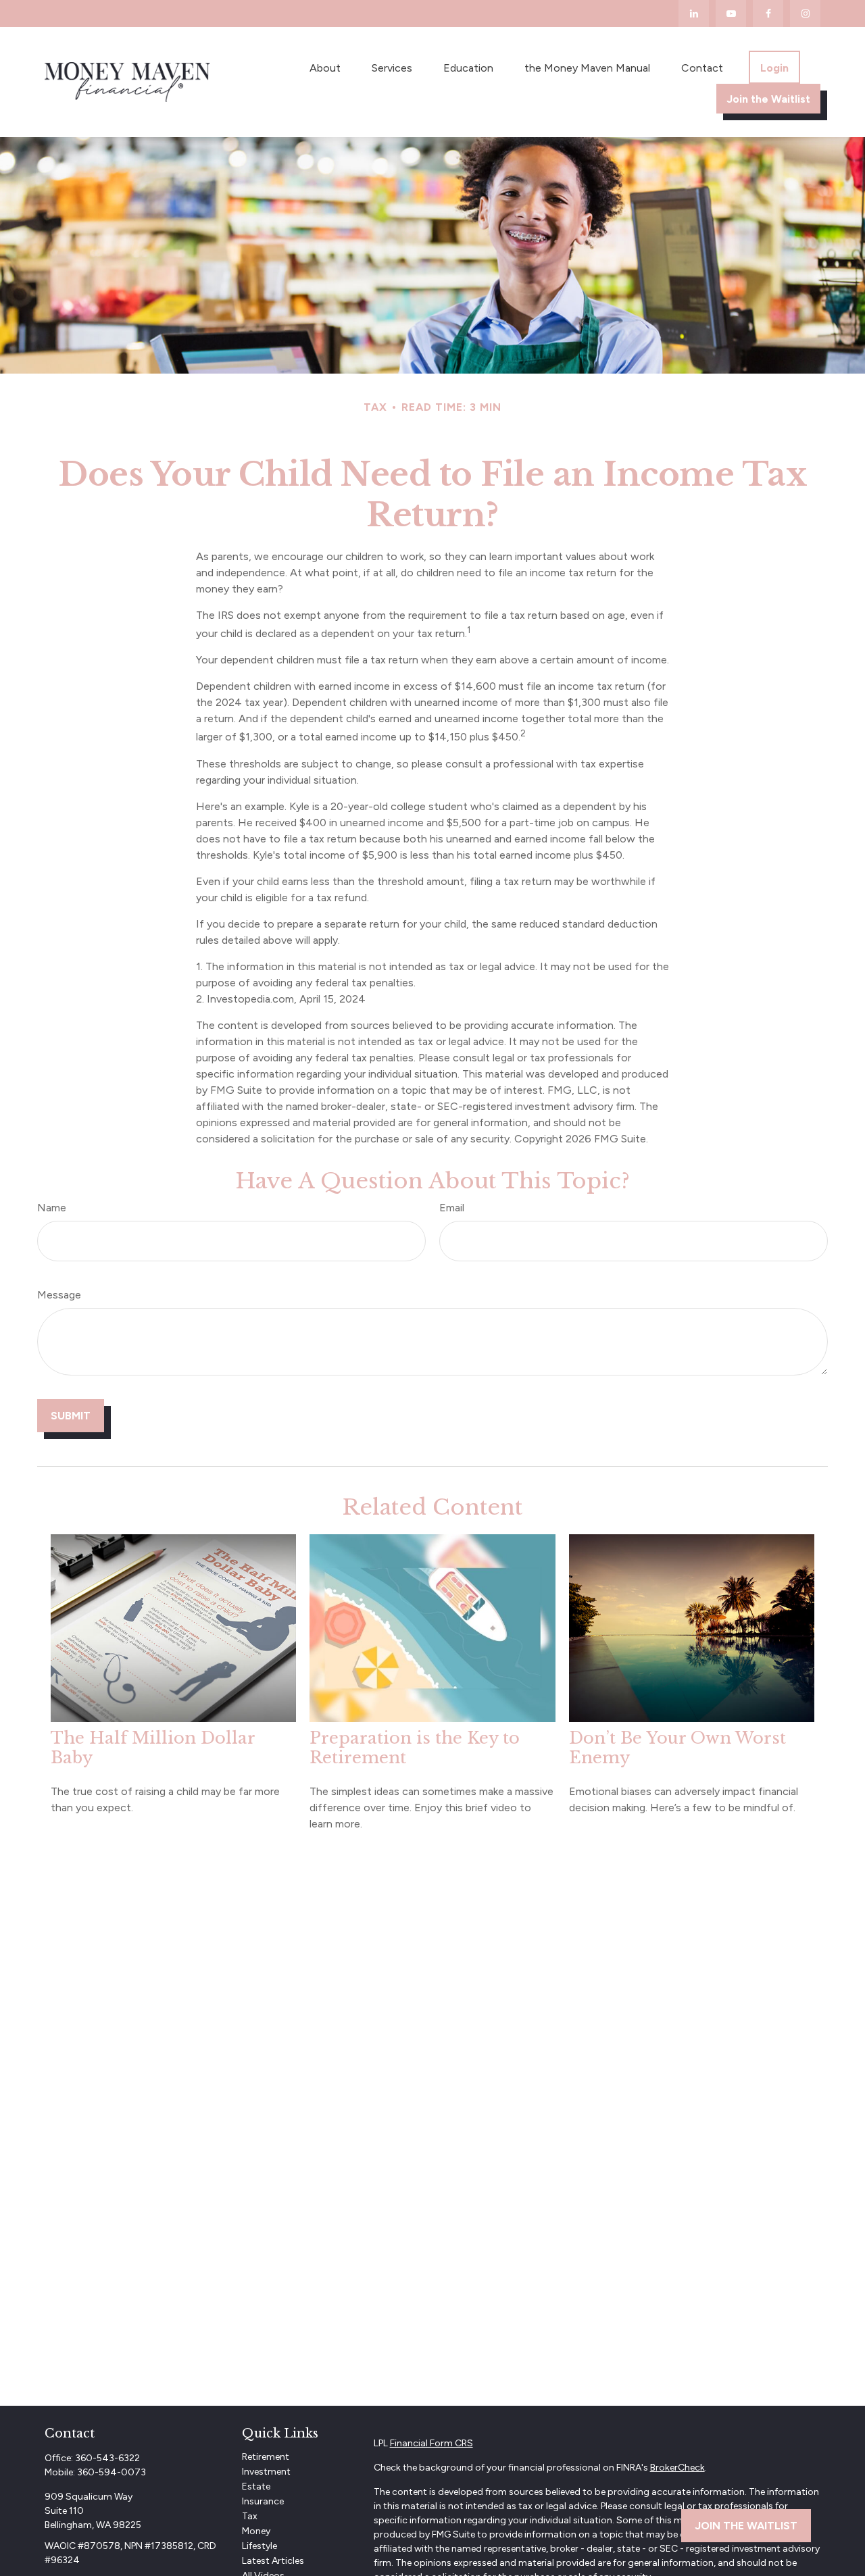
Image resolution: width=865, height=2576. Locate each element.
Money (256, 2531)
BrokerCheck (677, 2468)
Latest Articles (273, 2561)
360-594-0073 (112, 2472)
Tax (250, 2516)
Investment (266, 2472)
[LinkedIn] (694, 14)
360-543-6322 (107, 2458)
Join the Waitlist (746, 2526)
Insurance (263, 2501)
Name (52, 1208)
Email (452, 1208)
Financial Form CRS (431, 2443)
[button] (325, 67)
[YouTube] (731, 14)
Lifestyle (259, 2546)
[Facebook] (768, 14)
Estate (256, 2486)
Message (59, 1295)
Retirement (266, 2457)
